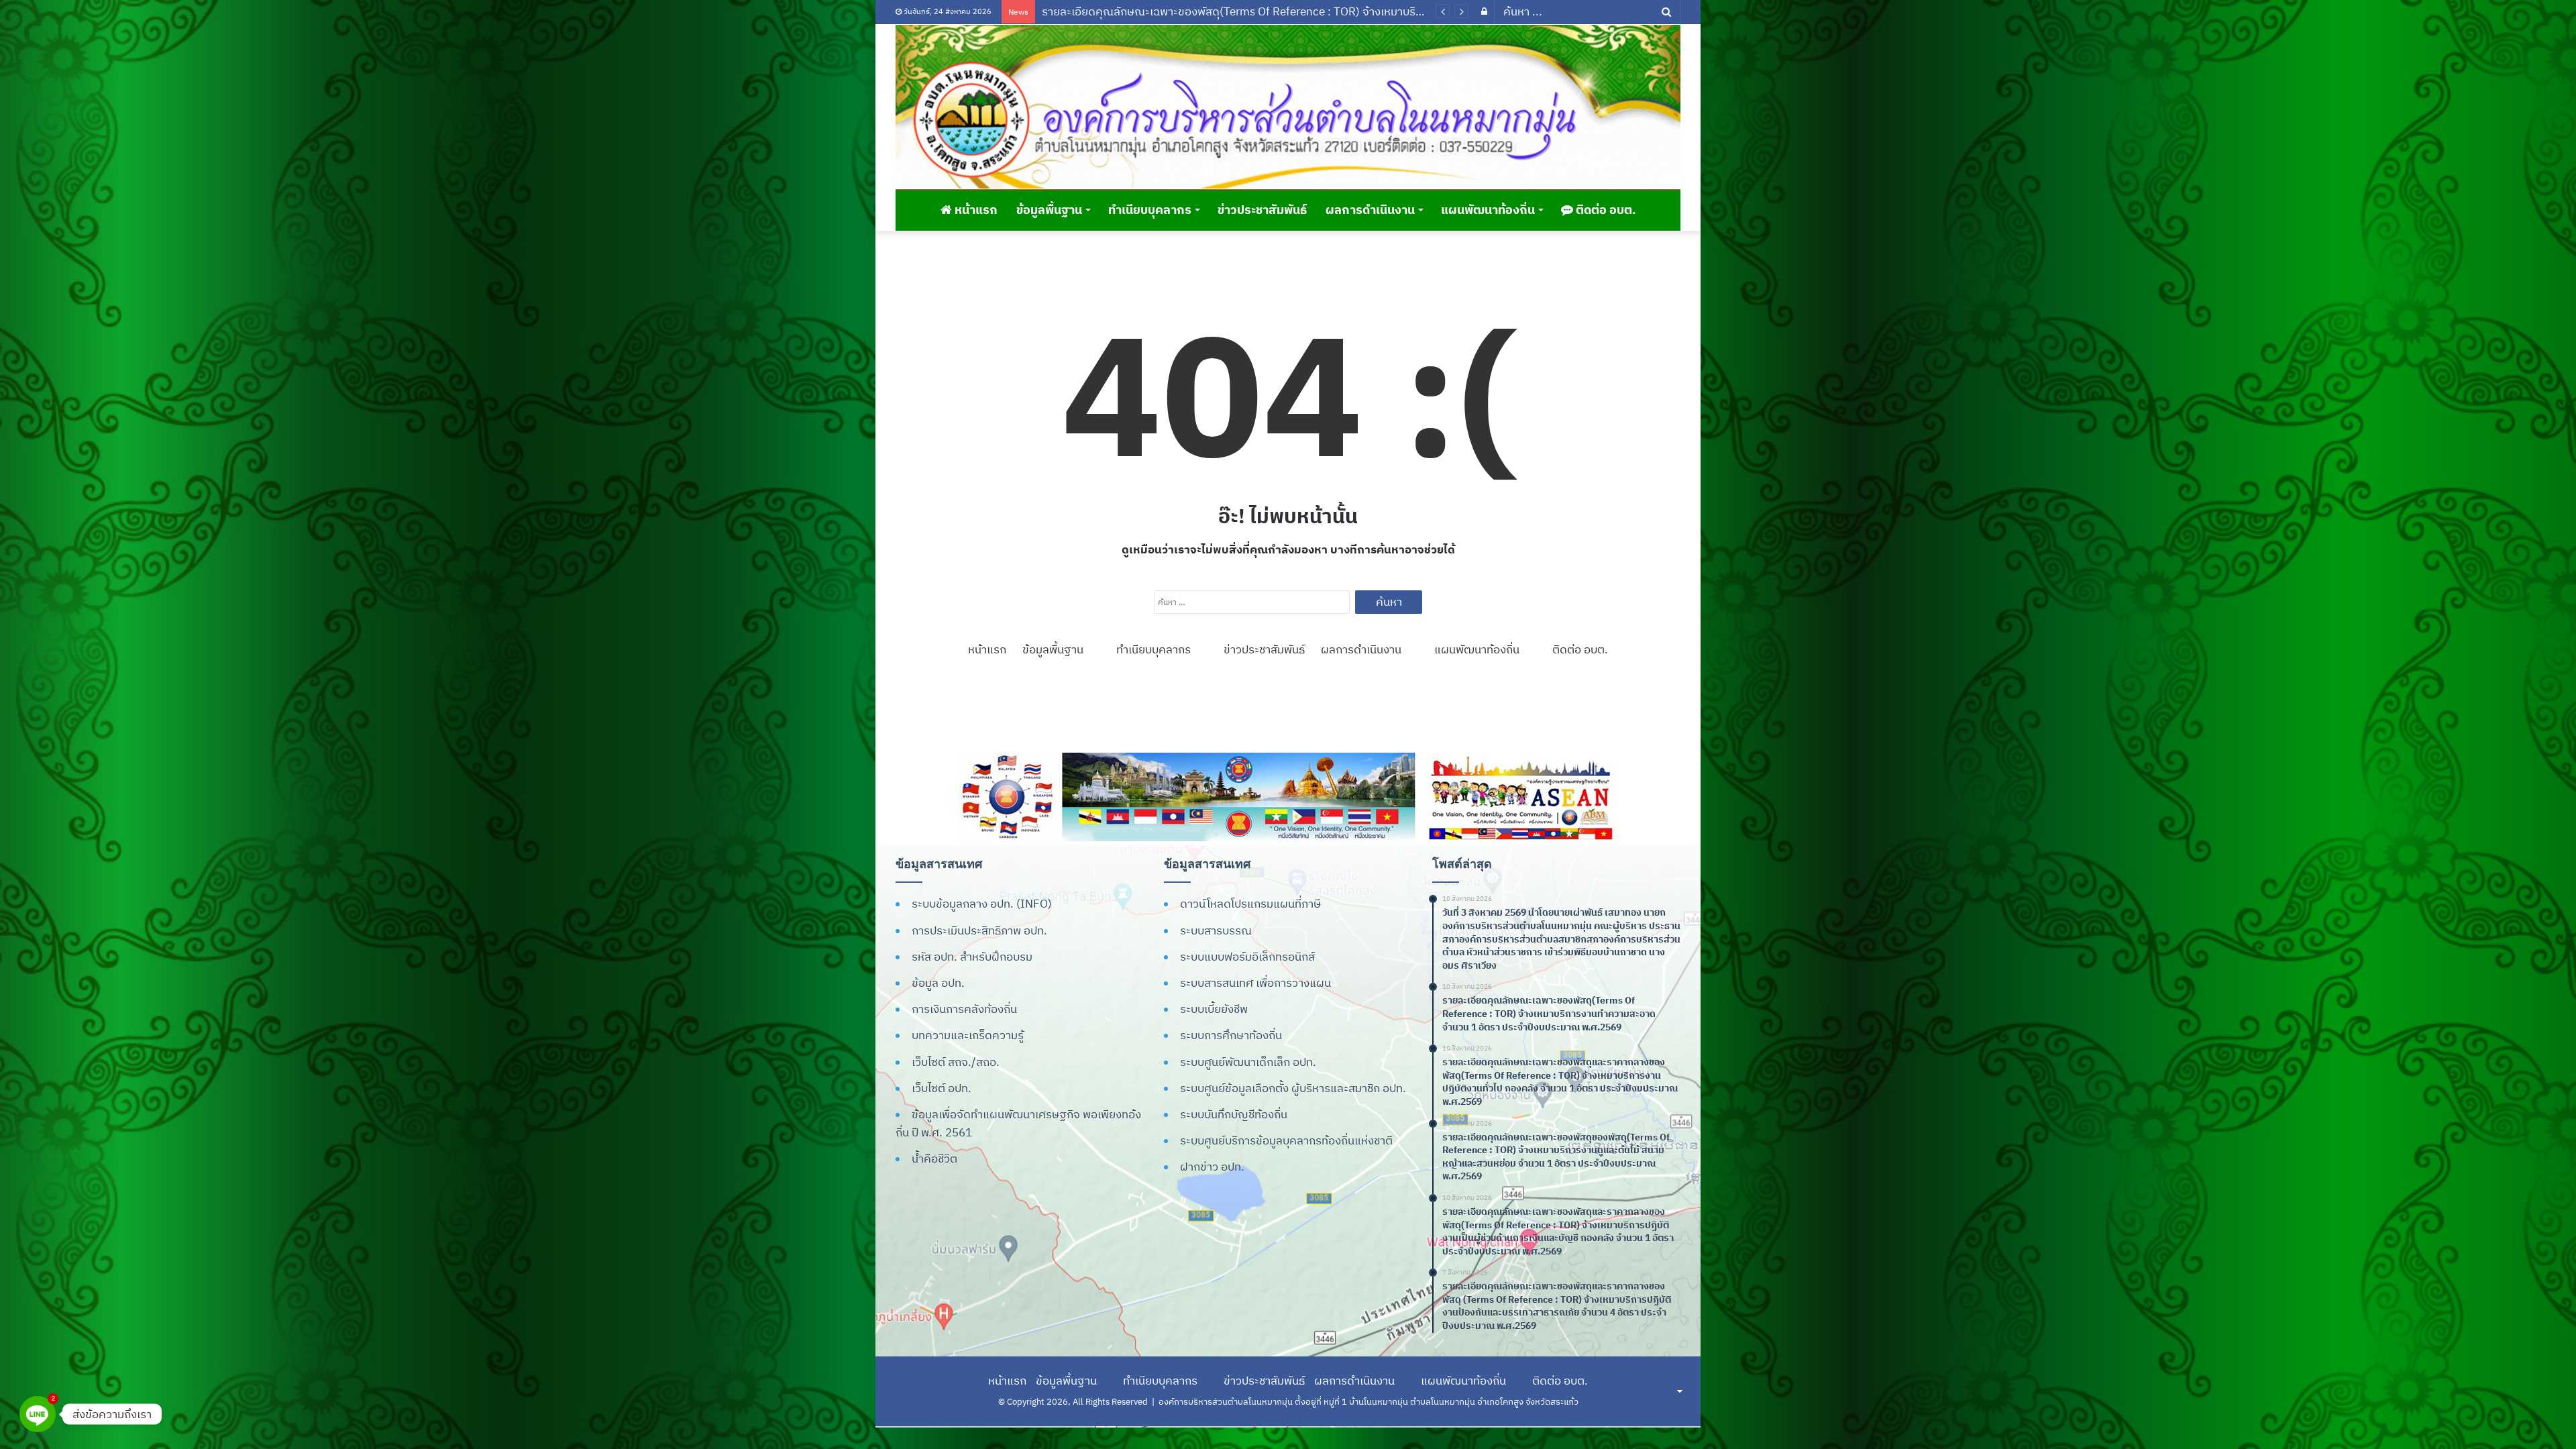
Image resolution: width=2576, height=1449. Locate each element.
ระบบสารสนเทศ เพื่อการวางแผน (1255, 983)
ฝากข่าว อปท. (1212, 1167)
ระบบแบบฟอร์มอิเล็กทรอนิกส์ (1247, 957)
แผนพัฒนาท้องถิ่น (1488, 210)
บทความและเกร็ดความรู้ (968, 1035)
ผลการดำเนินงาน (1370, 210)
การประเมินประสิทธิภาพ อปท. (979, 930)
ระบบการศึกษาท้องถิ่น (1231, 1035)
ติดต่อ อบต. (1605, 210)
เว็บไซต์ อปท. (942, 1088)
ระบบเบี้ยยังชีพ (1214, 1009)
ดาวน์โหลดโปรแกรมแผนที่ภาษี (1250, 904)
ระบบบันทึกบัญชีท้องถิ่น (1234, 1114)
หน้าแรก (975, 210)
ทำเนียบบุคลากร (1150, 210)
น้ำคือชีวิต (934, 1159)
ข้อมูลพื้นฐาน (1049, 210)
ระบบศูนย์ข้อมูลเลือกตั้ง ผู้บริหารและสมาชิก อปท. (1293, 1088)
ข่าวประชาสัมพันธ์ (1262, 210)
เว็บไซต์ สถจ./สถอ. (956, 1062)
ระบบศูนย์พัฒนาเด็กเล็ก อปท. (1248, 1062)
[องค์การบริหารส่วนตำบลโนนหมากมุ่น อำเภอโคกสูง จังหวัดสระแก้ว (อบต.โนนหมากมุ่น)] (1288, 107)
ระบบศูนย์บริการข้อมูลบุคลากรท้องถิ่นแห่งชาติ (1286, 1140)
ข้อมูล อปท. (938, 983)
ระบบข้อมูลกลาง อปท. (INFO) (982, 904)
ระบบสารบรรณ (1216, 930)
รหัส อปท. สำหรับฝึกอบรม (972, 957)
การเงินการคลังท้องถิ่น (964, 1009)
